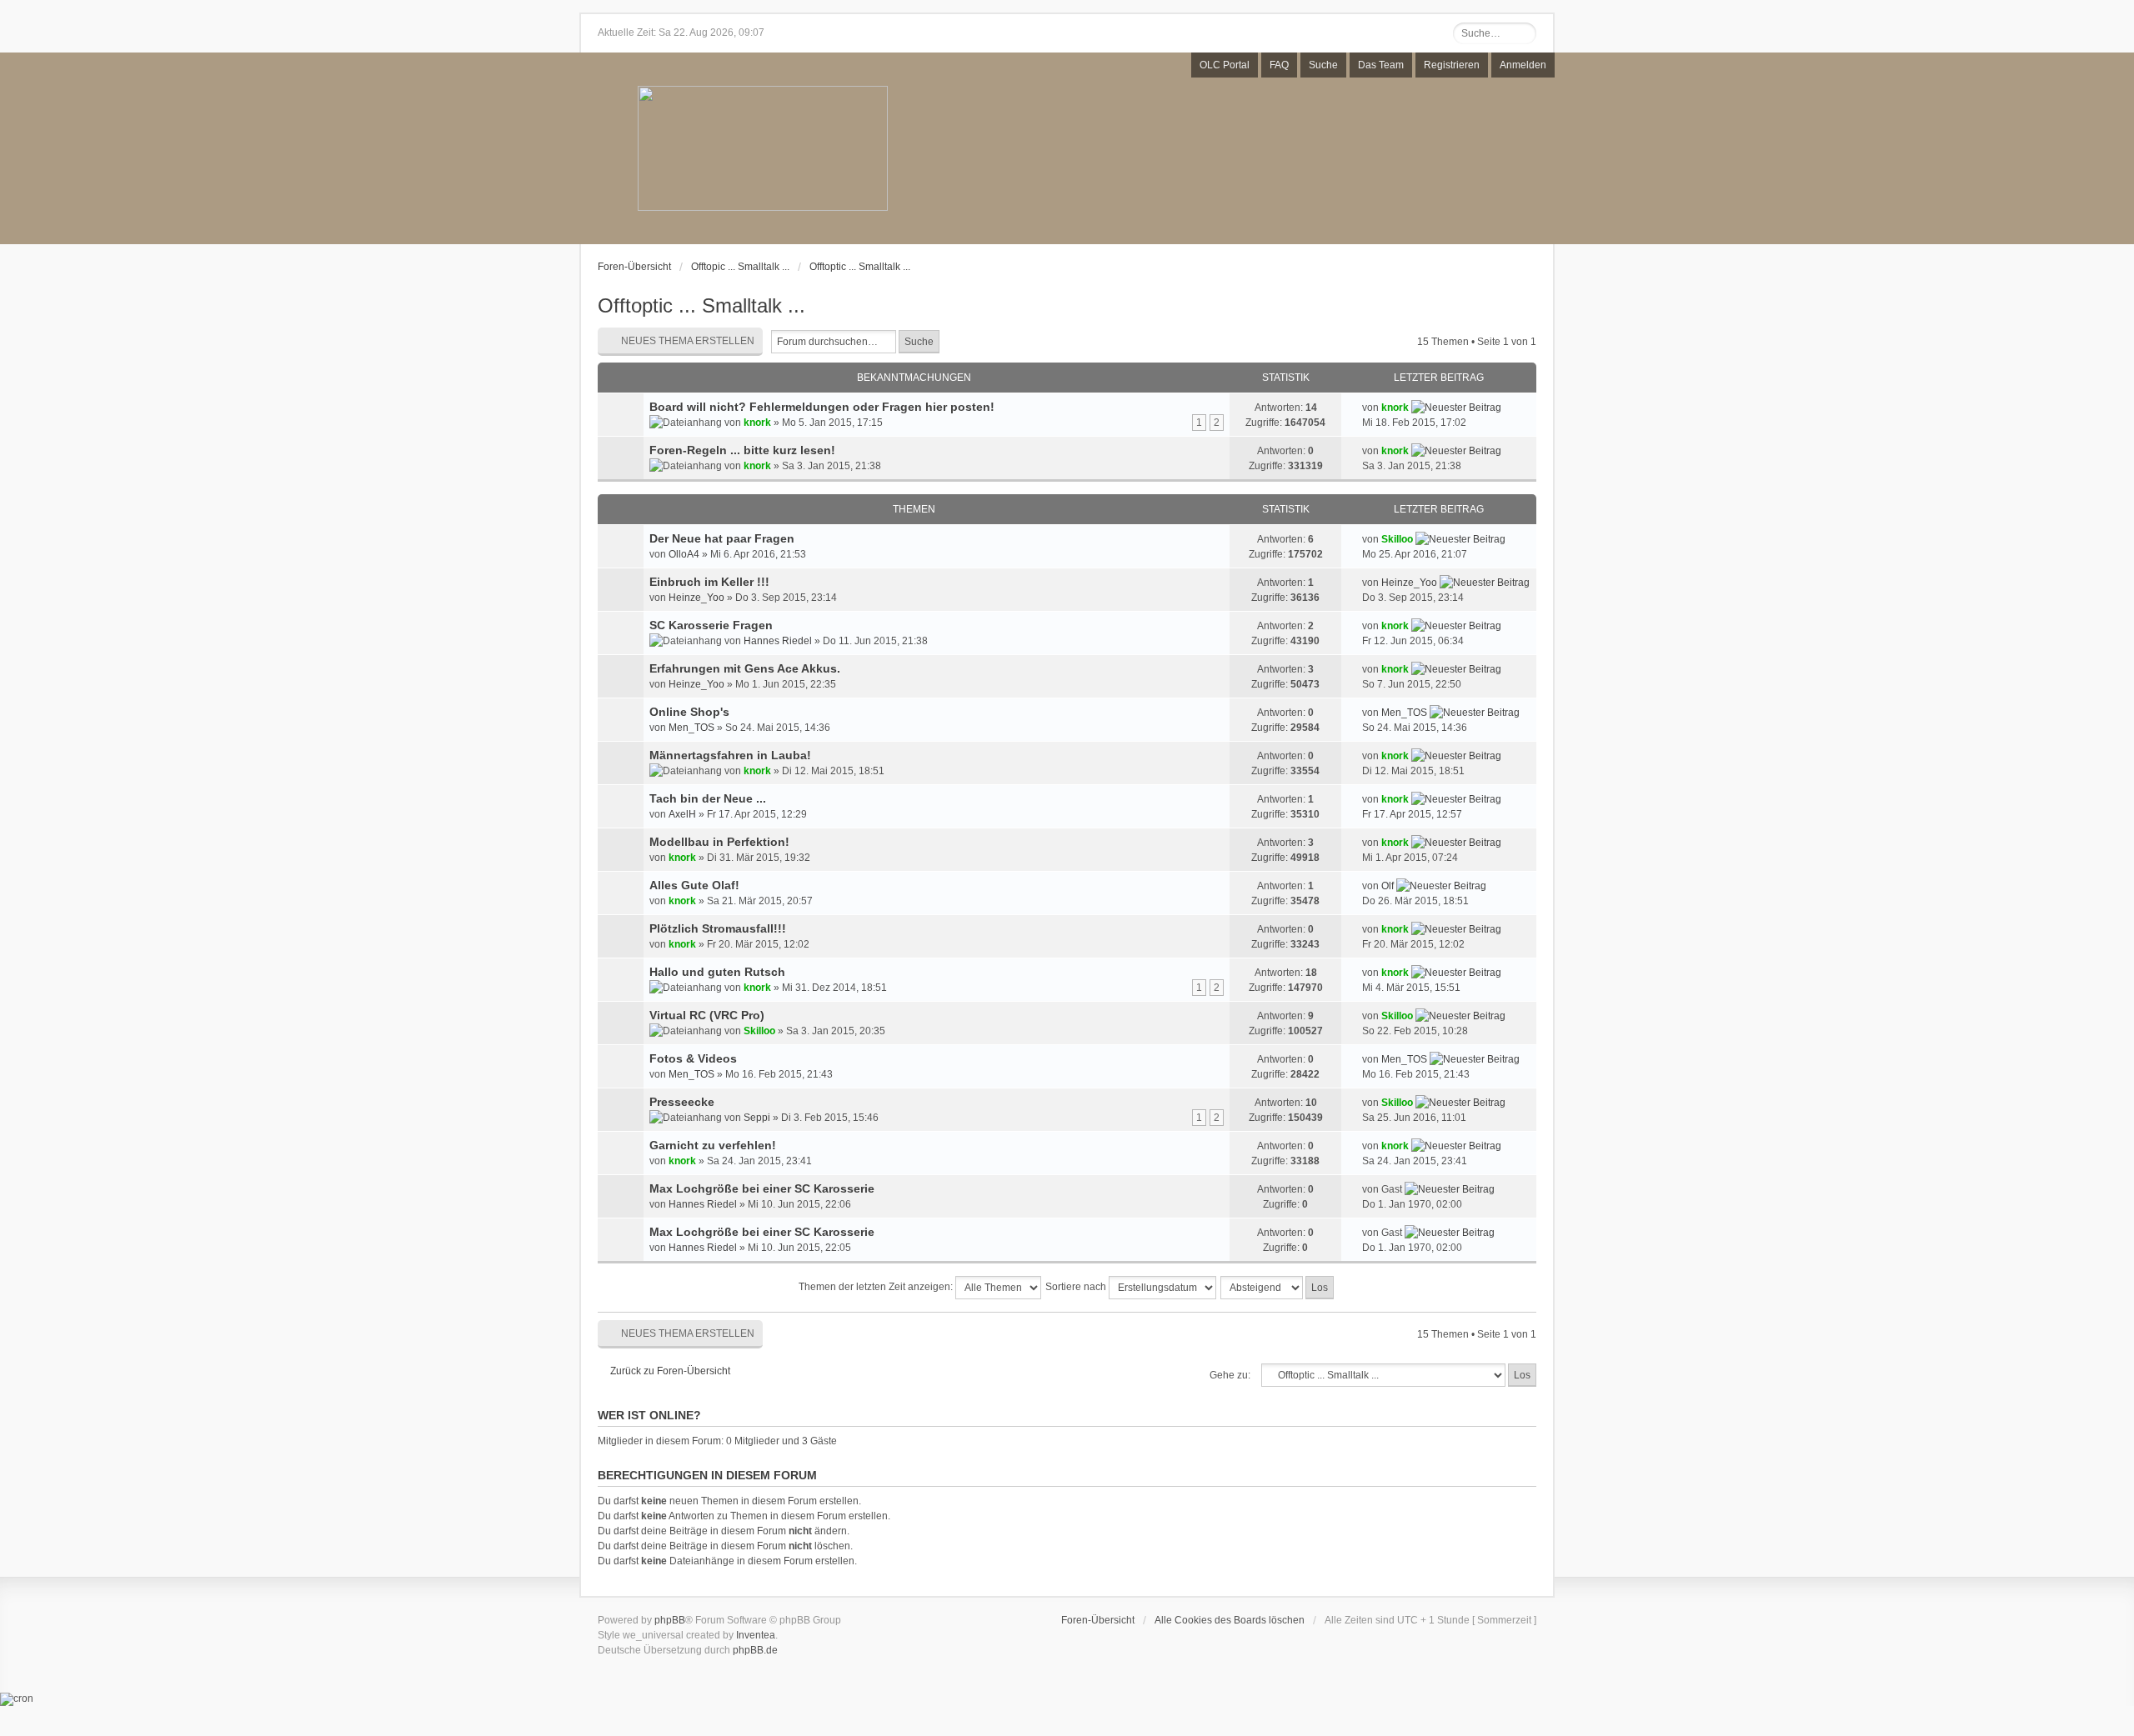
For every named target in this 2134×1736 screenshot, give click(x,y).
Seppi (757, 1118)
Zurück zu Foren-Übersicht (670, 1371)
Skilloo (1397, 539)
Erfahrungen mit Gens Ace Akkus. (745, 668)
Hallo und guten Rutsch (717, 972)
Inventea (756, 1635)
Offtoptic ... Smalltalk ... (860, 267)
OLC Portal (1225, 65)
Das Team (1381, 65)
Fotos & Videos (693, 1058)
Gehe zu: (1230, 1375)
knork (757, 423)
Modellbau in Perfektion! (719, 842)
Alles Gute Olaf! (694, 885)
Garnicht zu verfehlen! (713, 1145)
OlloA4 (684, 554)
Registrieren (1452, 65)
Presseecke (682, 1102)
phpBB (670, 1620)
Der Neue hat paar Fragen (722, 538)
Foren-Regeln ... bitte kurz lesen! (742, 450)
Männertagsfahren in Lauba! (730, 755)
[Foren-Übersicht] (763, 150)
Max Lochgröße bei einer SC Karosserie (762, 1188)
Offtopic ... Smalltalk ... (740, 267)
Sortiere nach (1077, 1287)
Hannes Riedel (778, 641)
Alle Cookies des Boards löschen (1230, 1620)
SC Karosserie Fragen (711, 625)
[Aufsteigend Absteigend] (1278, 1288)
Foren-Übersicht (634, 267)
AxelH (682, 814)
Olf (1388, 886)
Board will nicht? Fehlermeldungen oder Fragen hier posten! (822, 407)
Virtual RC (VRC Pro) (707, 1015)
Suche (1323, 65)
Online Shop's (689, 712)
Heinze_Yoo (696, 598)
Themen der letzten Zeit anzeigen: (877, 1287)
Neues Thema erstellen (688, 341)
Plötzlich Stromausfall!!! (718, 928)
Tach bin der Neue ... (708, 798)
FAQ (1279, 65)
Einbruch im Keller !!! (709, 582)
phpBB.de (755, 1650)
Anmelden (1523, 65)
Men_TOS (691, 728)
